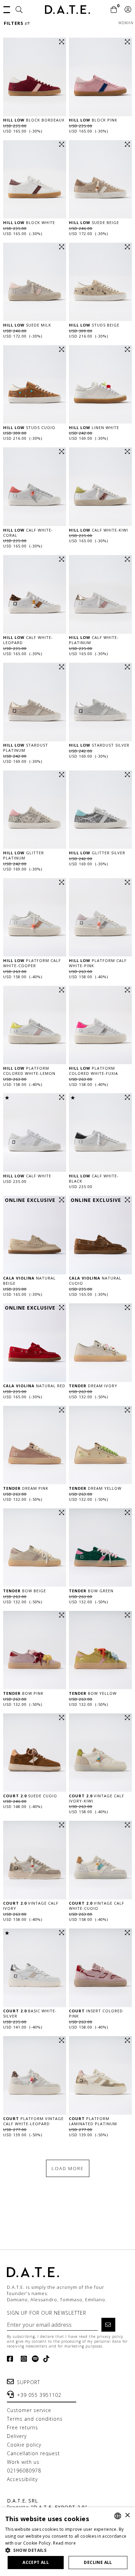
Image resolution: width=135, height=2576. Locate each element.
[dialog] (67, 2542)
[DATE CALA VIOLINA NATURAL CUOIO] (100, 1235)
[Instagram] (23, 2359)
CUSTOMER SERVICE (29, 2410)
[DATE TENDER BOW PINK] (35, 1650)
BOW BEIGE (25, 1591)
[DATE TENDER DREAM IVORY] (100, 1343)
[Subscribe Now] (108, 2325)
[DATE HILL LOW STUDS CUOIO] (35, 385)
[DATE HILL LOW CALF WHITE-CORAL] (35, 487)
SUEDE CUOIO (30, 1796)
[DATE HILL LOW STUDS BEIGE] (100, 282)
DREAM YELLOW (95, 1488)
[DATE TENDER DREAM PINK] (35, 1445)
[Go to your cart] (114, 10)
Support (29, 2382)
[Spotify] (34, 2359)
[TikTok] (45, 2359)
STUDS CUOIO (29, 427)
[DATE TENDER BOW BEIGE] (35, 1548)
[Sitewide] (19, 10)
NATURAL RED (34, 1386)
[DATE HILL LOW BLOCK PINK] (100, 77)
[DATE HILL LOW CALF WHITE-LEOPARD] (35, 594)
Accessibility (22, 2479)
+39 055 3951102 (39, 2395)
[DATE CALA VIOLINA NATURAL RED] (35, 1343)
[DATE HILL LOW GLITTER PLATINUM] (35, 810)
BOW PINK (23, 1693)
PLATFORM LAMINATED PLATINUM (93, 2121)
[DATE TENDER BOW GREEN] (100, 1548)
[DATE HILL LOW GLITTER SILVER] (100, 810)
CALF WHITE (27, 1176)
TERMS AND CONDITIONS (35, 2419)
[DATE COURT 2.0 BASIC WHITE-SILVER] (35, 1968)
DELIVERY (17, 2436)
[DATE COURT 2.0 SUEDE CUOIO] (35, 1753)
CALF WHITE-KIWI (98, 530)
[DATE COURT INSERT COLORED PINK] (100, 1968)
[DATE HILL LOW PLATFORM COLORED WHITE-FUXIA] (100, 1025)
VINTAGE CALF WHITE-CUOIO (97, 1906)
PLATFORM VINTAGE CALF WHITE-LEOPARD (33, 2121)
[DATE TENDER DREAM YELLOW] (100, 1445)
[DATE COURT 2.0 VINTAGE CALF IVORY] (35, 1860)
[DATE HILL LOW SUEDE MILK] (35, 282)
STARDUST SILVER (99, 745)
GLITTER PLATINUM (24, 855)
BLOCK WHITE (29, 222)
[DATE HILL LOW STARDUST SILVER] (100, 702)
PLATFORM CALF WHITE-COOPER (32, 963)
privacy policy (110, 2336)
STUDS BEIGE (94, 325)
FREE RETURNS (22, 2427)
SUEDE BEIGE (94, 222)
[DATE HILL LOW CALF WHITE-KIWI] (100, 487)
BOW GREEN (91, 1591)
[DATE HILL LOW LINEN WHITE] (100, 385)
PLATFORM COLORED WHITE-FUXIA (93, 1071)
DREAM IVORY (93, 1386)
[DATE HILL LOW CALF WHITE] (35, 1133)
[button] (7, 9)
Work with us (23, 2462)
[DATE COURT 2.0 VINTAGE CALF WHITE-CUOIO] (100, 1860)
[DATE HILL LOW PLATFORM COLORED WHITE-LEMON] (35, 1025)
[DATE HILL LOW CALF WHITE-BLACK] (100, 1133)
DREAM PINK (26, 1488)
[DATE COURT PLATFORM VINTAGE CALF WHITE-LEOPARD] (35, 2076)
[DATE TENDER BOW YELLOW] (100, 1650)
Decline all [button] (98, 2562)
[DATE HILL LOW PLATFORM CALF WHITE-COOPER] (35, 917)
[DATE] (67, 9)
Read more (64, 2543)
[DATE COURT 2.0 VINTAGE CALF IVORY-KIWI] (100, 1753)
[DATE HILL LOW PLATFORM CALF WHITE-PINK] (100, 917)
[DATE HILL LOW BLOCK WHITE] (35, 179)
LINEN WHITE (94, 427)
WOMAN (126, 23)
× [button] (127, 2515)
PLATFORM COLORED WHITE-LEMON (29, 1071)
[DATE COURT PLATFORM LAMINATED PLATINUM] (100, 2076)
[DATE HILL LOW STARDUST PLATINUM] (35, 702)
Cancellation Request (33, 2453)
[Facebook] (12, 2359)
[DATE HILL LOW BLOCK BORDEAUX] (35, 77)
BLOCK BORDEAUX (34, 120)
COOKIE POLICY (24, 2445)
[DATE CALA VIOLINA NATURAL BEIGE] (35, 1235)
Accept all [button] (36, 2562)
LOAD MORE (68, 2168)
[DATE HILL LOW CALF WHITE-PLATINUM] (100, 594)
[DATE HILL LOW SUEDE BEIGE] (100, 179)
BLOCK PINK (93, 120)
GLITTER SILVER (97, 853)
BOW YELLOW (93, 1693)
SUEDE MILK (27, 325)
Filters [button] (14, 23)
